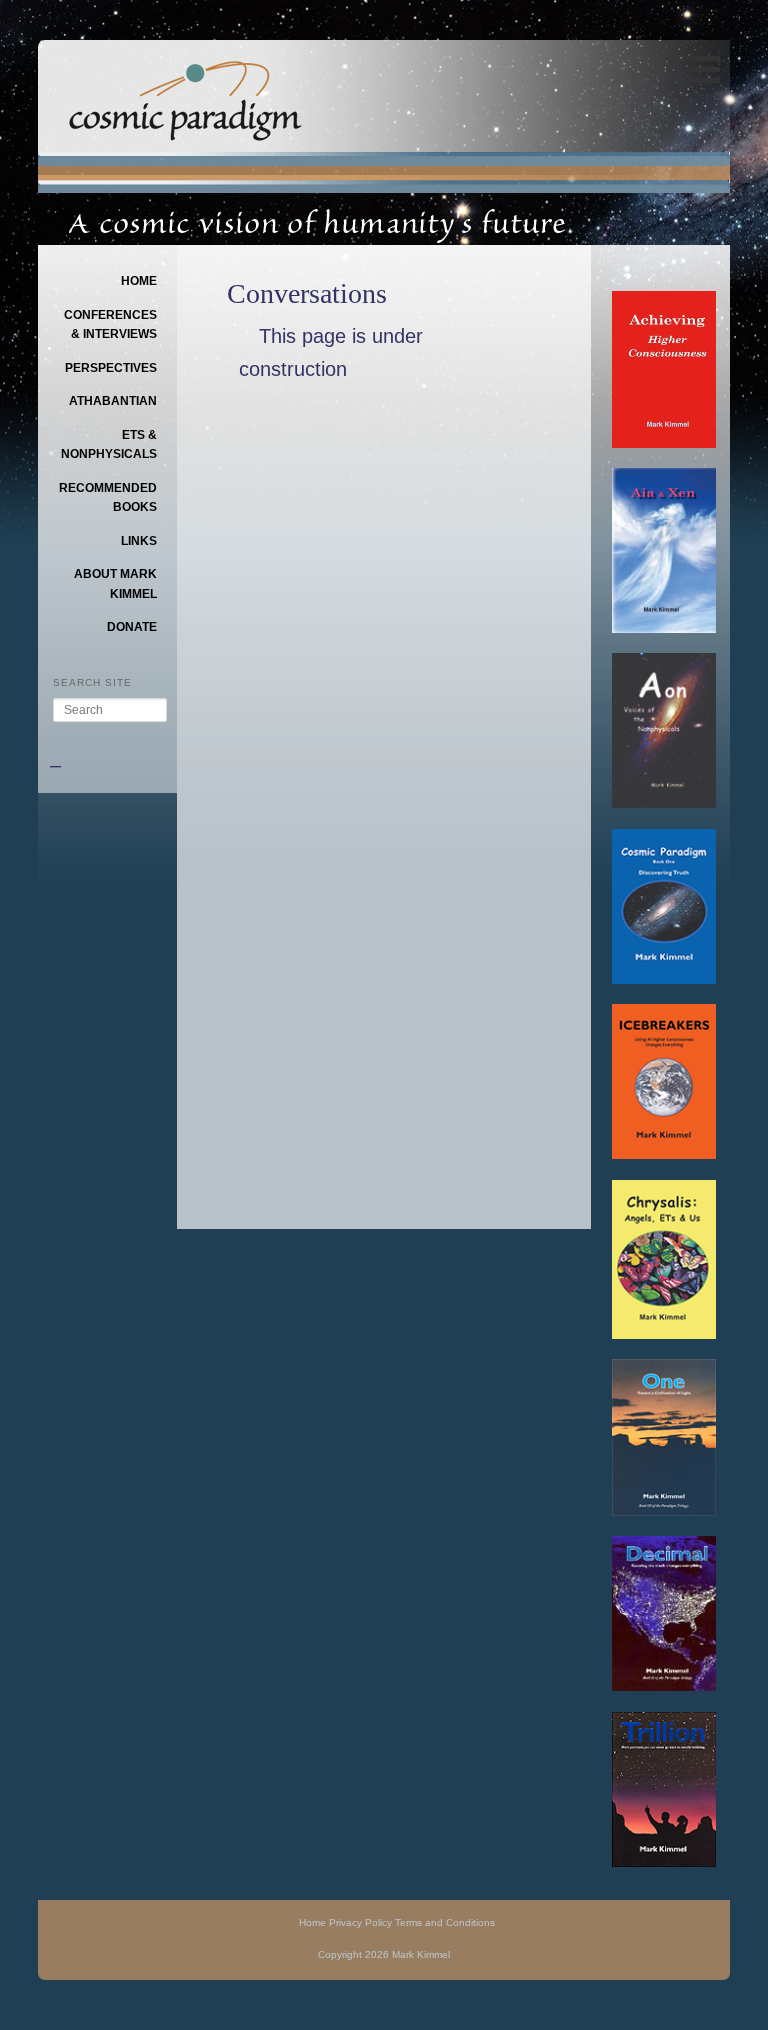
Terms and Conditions (445, 1922)
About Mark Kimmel (115, 584)
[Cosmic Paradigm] (185, 127)
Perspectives (111, 368)
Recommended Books (108, 498)
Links (139, 541)
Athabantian (113, 401)
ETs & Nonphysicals (109, 445)
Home (139, 281)
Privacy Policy (360, 1922)
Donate (132, 627)
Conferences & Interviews (110, 325)
